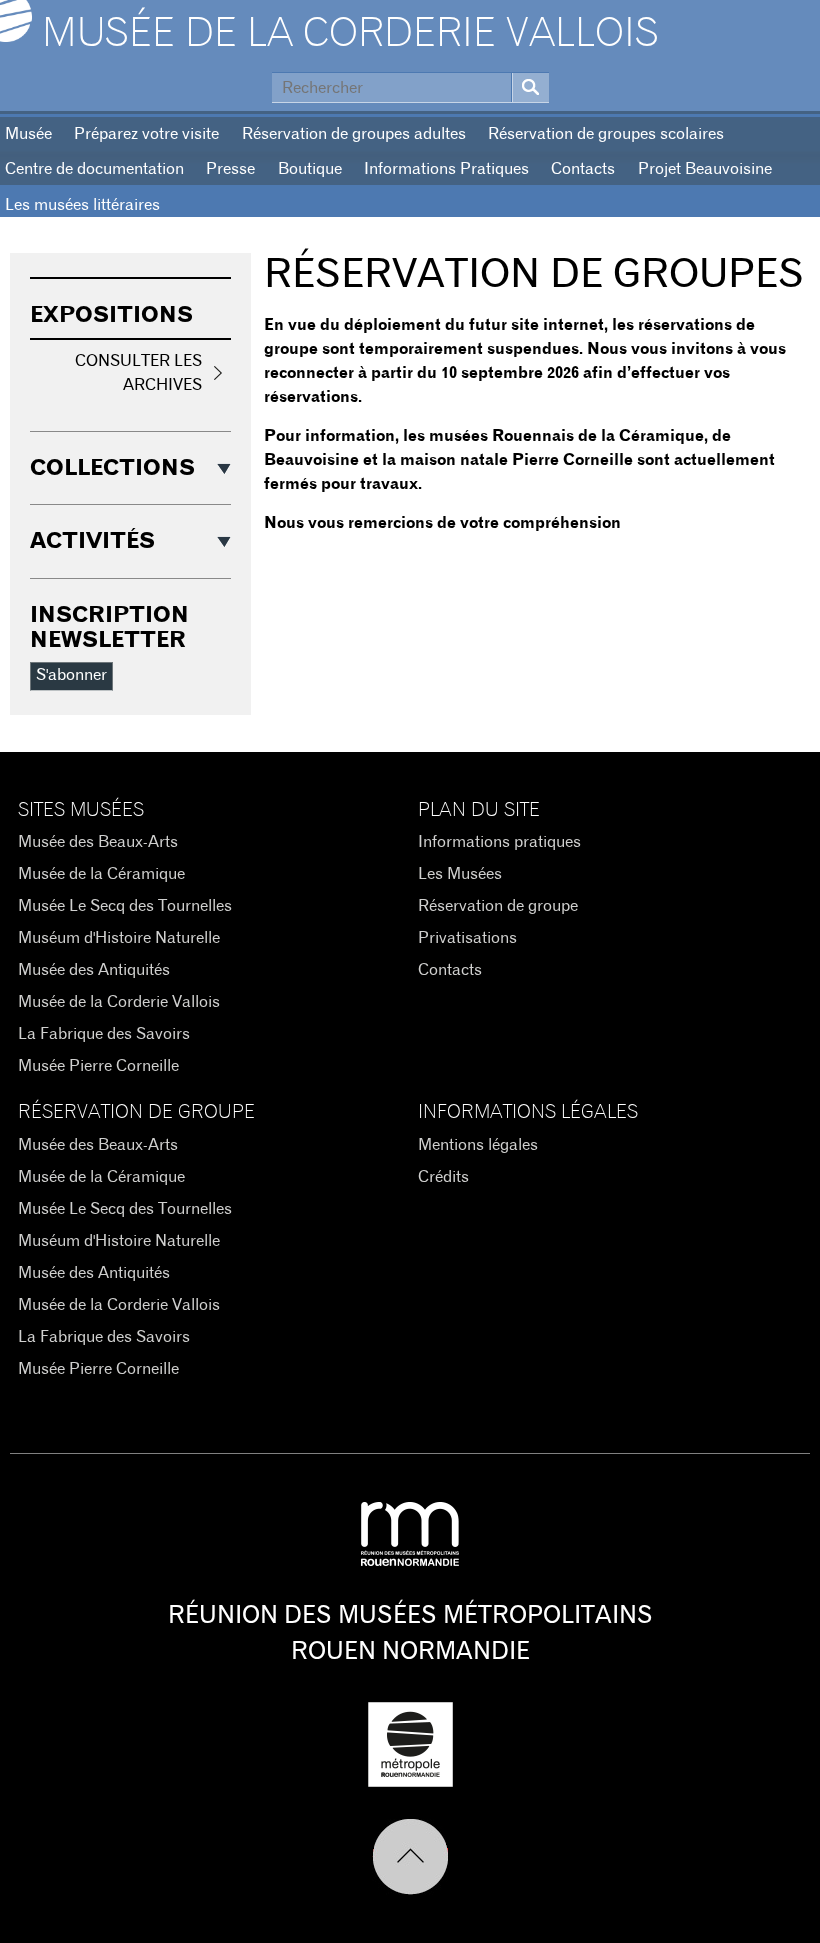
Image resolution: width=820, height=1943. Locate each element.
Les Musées (460, 874)
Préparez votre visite (146, 134)
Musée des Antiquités (94, 970)
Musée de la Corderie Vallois (350, 34)
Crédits (443, 1177)
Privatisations (467, 938)
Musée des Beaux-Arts (98, 842)
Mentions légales (478, 1145)
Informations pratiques (499, 842)
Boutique (310, 169)
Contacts (583, 169)
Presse (230, 169)
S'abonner (71, 675)
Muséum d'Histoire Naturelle (119, 938)
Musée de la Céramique (101, 874)
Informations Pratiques (446, 169)
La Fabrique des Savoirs (104, 1034)
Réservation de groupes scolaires (606, 134)
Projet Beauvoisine (705, 169)
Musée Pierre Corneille (98, 1066)
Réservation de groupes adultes (354, 134)
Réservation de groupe (498, 906)
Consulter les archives (138, 373)
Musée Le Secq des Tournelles (125, 906)
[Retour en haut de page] (410, 1857)
